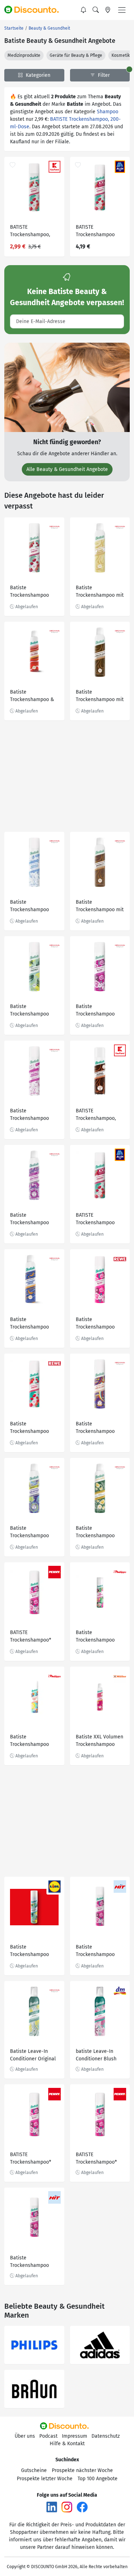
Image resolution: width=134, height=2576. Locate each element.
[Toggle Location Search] (108, 10)
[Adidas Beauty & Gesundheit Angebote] (100, 2345)
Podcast (48, 2436)
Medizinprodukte (24, 55)
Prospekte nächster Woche (82, 2470)
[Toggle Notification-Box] (84, 10)
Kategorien (37, 75)
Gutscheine (34, 2470)
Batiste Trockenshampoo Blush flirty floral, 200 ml (95, 1011)
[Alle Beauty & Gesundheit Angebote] (67, 387)
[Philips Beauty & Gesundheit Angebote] (34, 2345)
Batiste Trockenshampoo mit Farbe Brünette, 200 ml (100, 907)
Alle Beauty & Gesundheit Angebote (67, 469)
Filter (103, 75)
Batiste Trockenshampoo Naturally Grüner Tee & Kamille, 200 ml (99, 1533)
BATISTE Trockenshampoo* (31, 1636)
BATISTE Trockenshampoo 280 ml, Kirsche (95, 232)
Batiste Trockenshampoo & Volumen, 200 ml (32, 697)
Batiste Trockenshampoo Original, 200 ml (29, 1011)
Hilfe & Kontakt (67, 2444)
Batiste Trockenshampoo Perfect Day (29, 1741)
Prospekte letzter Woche (45, 2479)
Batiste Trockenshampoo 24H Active (29, 1533)
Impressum (75, 2436)
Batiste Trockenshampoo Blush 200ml (95, 1324)
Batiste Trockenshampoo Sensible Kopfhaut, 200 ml (31, 1115)
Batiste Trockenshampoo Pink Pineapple (95, 1637)
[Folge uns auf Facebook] (82, 2506)
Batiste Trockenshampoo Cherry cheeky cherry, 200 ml (29, 592)
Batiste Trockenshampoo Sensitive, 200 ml (29, 907)
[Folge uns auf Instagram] (67, 2506)
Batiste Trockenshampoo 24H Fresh (29, 1220)
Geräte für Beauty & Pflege (76, 55)
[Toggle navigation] (122, 10)
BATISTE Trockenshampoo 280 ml (95, 1220)
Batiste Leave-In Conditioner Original (33, 2055)
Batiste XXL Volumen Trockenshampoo (100, 1741)
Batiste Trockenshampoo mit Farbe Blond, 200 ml (100, 592)
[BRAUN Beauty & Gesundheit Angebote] (34, 2389)
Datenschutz (106, 2436)
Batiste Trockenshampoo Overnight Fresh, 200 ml (33, 1324)
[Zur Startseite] (35, 10)
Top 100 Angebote (98, 2479)
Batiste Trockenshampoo (95, 1951)
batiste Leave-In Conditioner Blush (96, 2055)
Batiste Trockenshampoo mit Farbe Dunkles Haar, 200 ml (100, 697)
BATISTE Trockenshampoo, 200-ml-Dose (30, 232)
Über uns (25, 2436)
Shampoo (108, 112)
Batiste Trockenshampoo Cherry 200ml (29, 1428)
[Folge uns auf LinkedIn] (52, 2506)
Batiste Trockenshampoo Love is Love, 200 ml (99, 1428)
